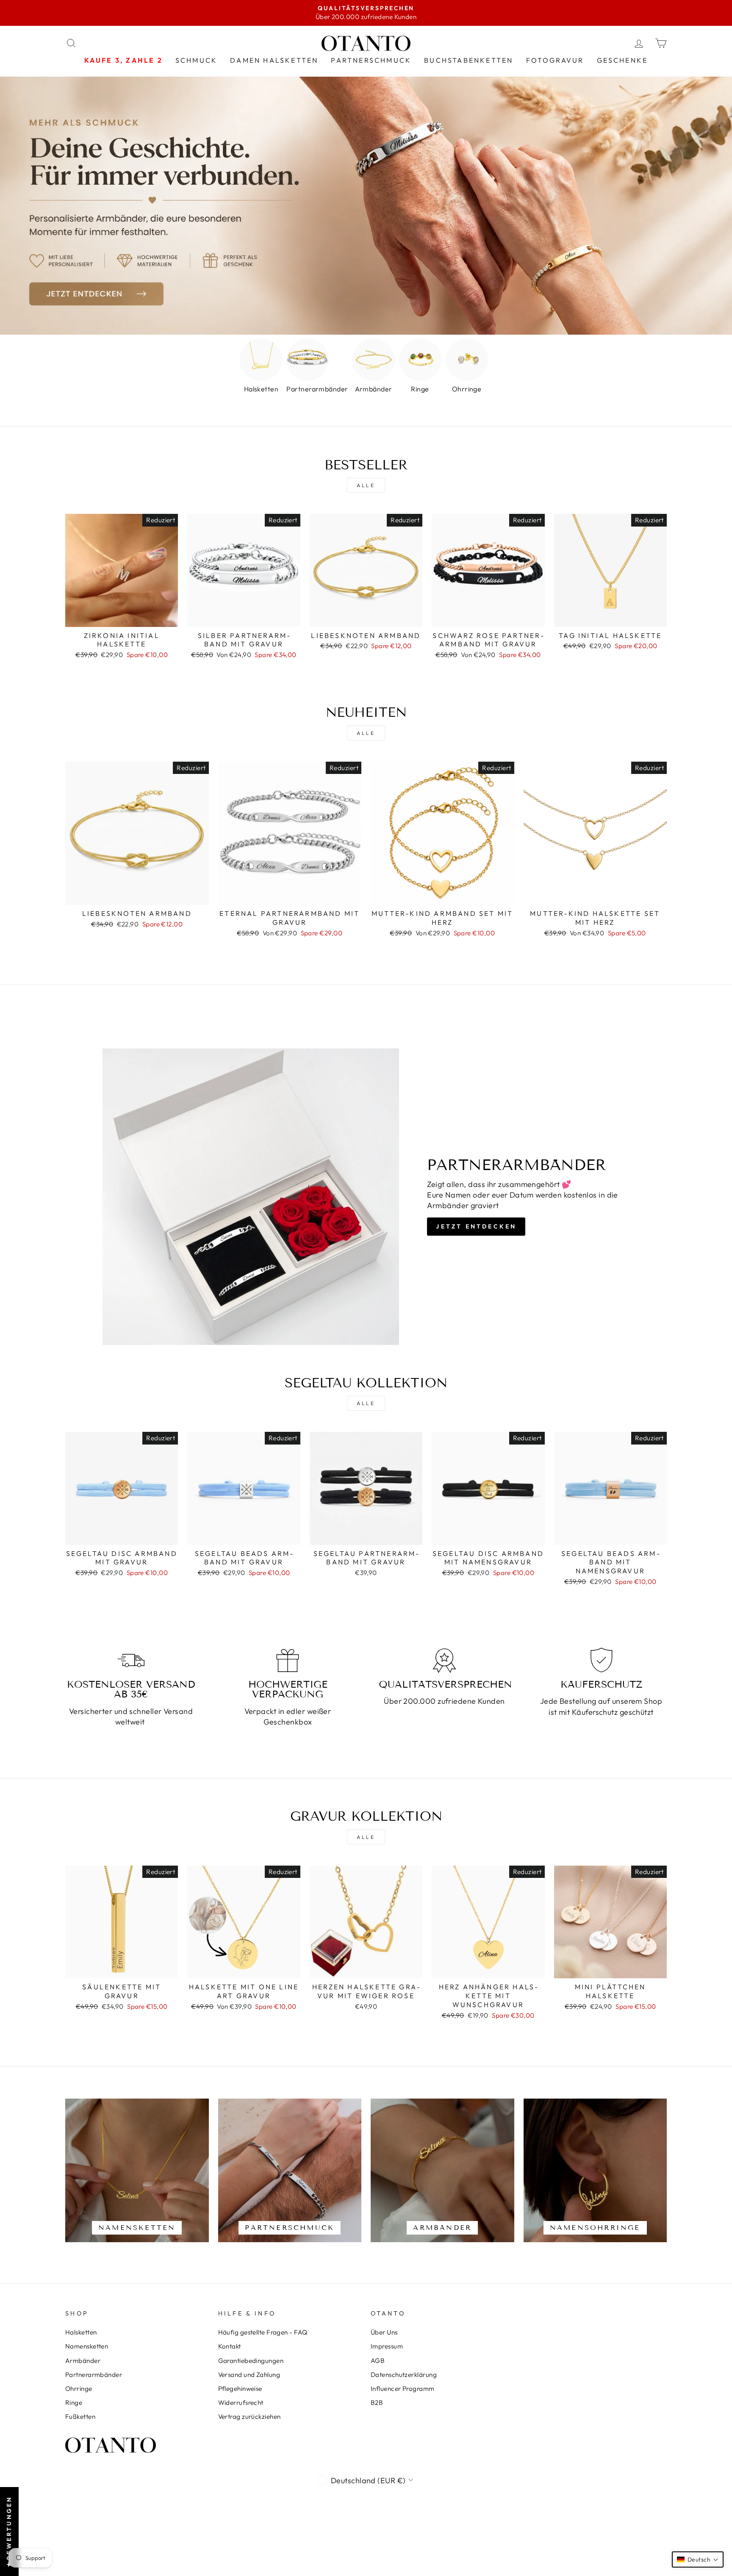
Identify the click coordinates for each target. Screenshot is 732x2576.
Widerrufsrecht (241, 2403)
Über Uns (384, 2332)
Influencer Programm (403, 2389)
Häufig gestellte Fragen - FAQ (263, 2332)
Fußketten (80, 2417)
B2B (377, 2403)
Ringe (74, 2403)
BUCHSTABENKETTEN (469, 60)
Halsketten (81, 2332)
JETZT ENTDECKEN (476, 1226)
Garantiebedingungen (251, 2361)
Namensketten (87, 2346)
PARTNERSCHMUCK (371, 60)
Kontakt (230, 2346)
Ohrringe (79, 2389)
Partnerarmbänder (94, 2375)
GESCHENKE (622, 60)
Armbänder (83, 2361)
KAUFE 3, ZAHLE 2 (123, 60)
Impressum (387, 2346)
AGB (378, 2361)
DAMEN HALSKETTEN (274, 60)
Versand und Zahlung (249, 2375)
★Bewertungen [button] (9, 2532)
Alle (366, 485)
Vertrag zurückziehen (250, 2417)
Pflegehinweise (240, 2389)
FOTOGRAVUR (555, 60)
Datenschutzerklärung (404, 2375)
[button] (698, 2559)
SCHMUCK (196, 60)
